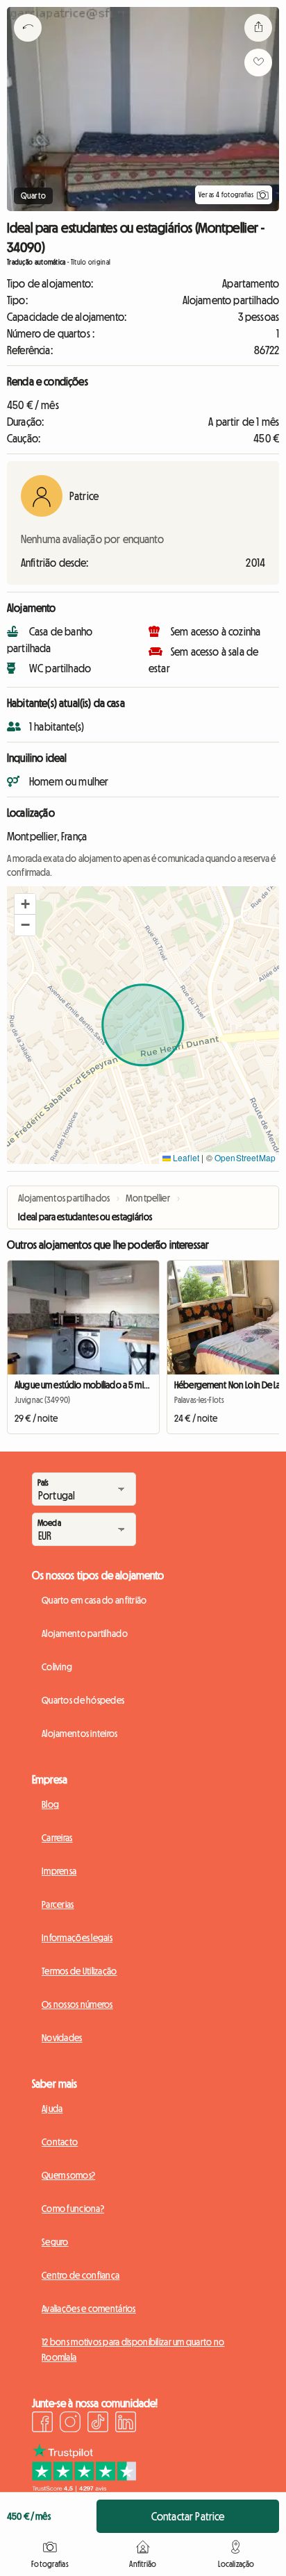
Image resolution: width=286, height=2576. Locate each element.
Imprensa (59, 1871)
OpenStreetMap (245, 1157)
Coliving (57, 1667)
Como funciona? (73, 2209)
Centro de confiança (81, 2275)
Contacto (60, 2142)
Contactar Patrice (188, 2516)
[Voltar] (28, 45)
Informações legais (77, 1938)
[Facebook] (42, 2424)
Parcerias (58, 1904)
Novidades (62, 2038)
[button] (25, 904)
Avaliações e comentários (89, 2309)
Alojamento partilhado (85, 1634)
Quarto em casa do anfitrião (94, 1600)
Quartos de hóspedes (83, 1700)
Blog (50, 1804)
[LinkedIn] (126, 2424)
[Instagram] (70, 2424)
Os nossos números (77, 2004)
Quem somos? (68, 2175)
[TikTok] (98, 2424)
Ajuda (52, 2109)
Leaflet (185, 1157)
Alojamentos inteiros (80, 1734)
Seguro (55, 2242)
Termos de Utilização (79, 1971)
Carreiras (57, 1838)
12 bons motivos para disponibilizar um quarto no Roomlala (133, 2350)
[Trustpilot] (84, 2488)
